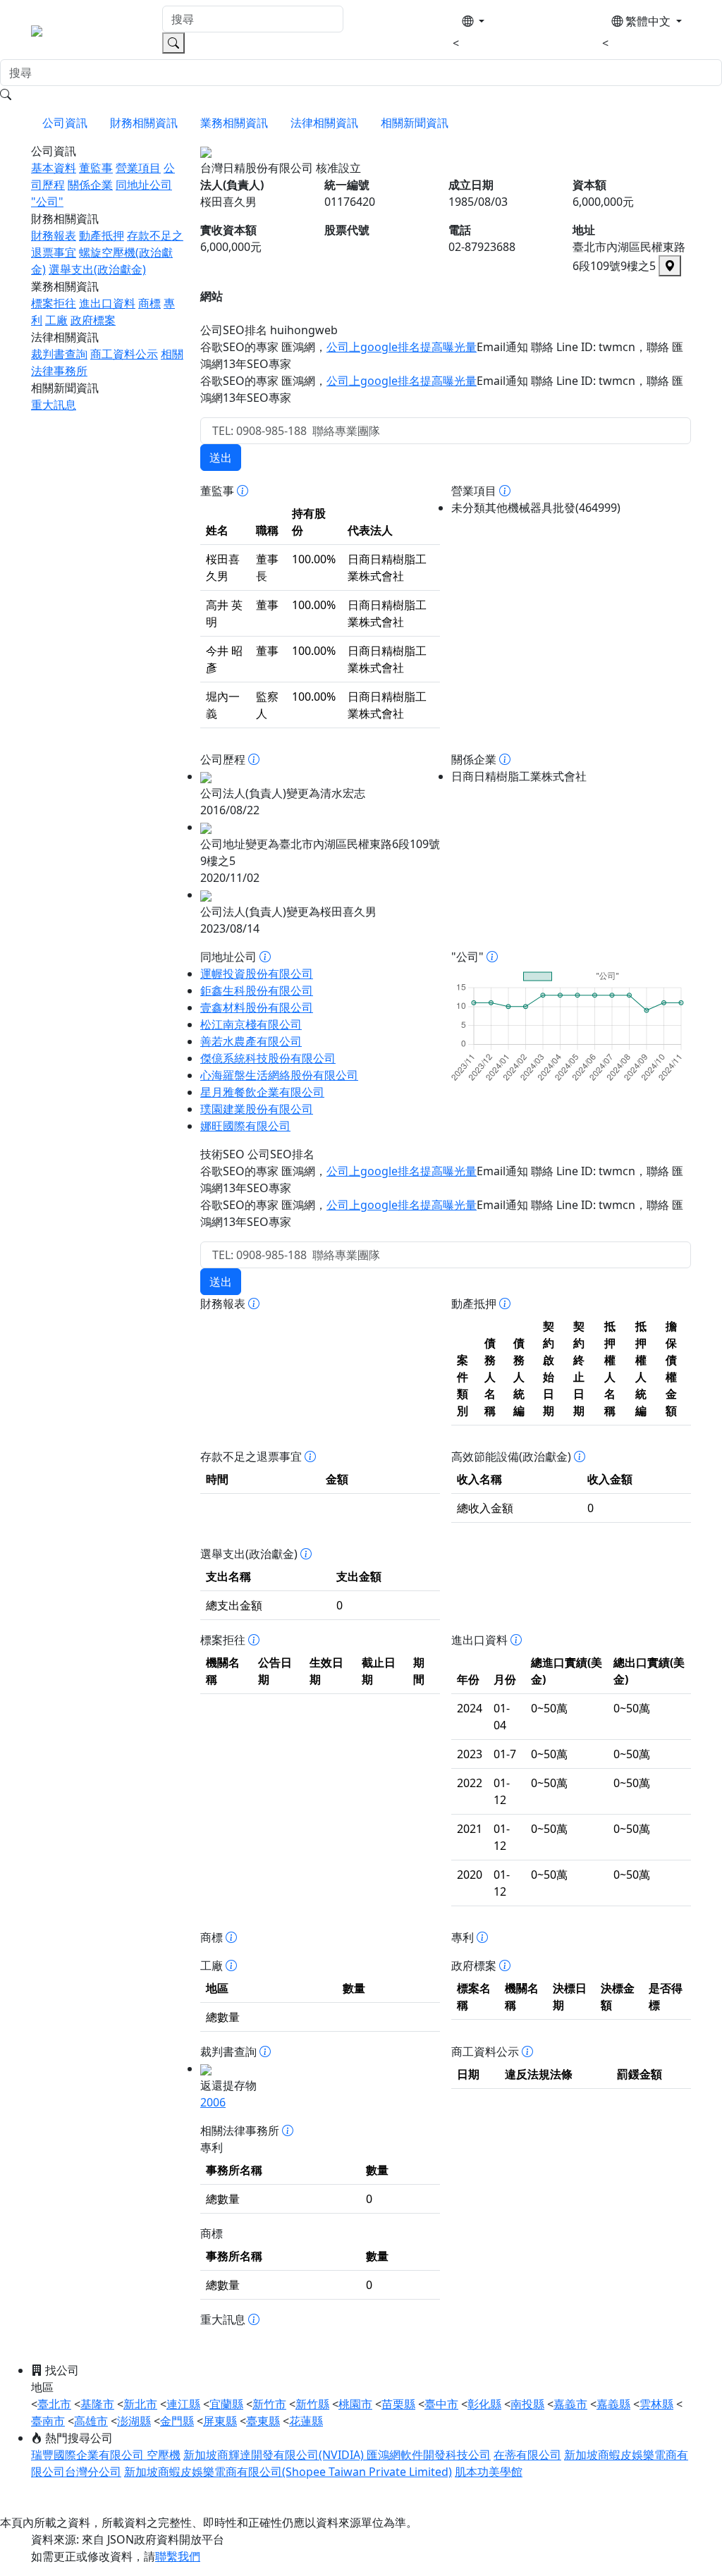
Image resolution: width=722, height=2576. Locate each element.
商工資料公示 (124, 354)
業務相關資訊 (234, 123)
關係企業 (90, 185)
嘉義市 (570, 2404)
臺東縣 (263, 2421)
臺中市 (441, 2404)
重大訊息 (54, 405)
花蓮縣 (306, 2421)
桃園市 (355, 2404)
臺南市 (48, 2421)
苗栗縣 (398, 2404)
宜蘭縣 (226, 2404)
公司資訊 (65, 123)
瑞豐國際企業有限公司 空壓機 (106, 2455)
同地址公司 (144, 185)
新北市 (140, 2404)
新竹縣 (312, 2404)
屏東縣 (220, 2421)
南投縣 (527, 2404)
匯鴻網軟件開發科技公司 (429, 2455)
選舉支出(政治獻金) (97, 269)
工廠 (56, 320)
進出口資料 (107, 303)
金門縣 (177, 2421)
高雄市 (91, 2421)
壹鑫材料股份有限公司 (257, 1007)
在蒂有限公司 (527, 2455)
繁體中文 (648, 21)
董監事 (96, 168)
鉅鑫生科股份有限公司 (257, 990)
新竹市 (269, 2404)
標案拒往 (54, 303)
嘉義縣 (613, 2404)
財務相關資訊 (144, 123)
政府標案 (93, 320)
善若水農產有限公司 (251, 1041)
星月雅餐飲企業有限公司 (262, 1092)
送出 (221, 458)
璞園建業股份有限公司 (257, 1109)
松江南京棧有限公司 (251, 1024)
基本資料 (54, 168)
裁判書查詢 (59, 354)
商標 (149, 303)
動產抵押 (102, 235)
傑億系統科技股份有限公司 (268, 1058)
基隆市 (97, 2404)
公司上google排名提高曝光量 (402, 347)
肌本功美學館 (489, 2472)
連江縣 (183, 2404)
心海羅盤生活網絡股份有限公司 (279, 1075)
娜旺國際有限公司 (245, 1126)
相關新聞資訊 (415, 123)
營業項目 (138, 168)
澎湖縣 (134, 2421)
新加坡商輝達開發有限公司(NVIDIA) (275, 2455)
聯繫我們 (178, 2556)
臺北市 (54, 2404)
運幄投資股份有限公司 (257, 974)
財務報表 (54, 235)
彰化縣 (484, 2404)
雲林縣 (656, 2404)
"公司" (47, 202)
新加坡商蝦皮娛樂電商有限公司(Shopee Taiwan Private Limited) (288, 2472)
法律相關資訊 (324, 123)
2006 (213, 2102)
